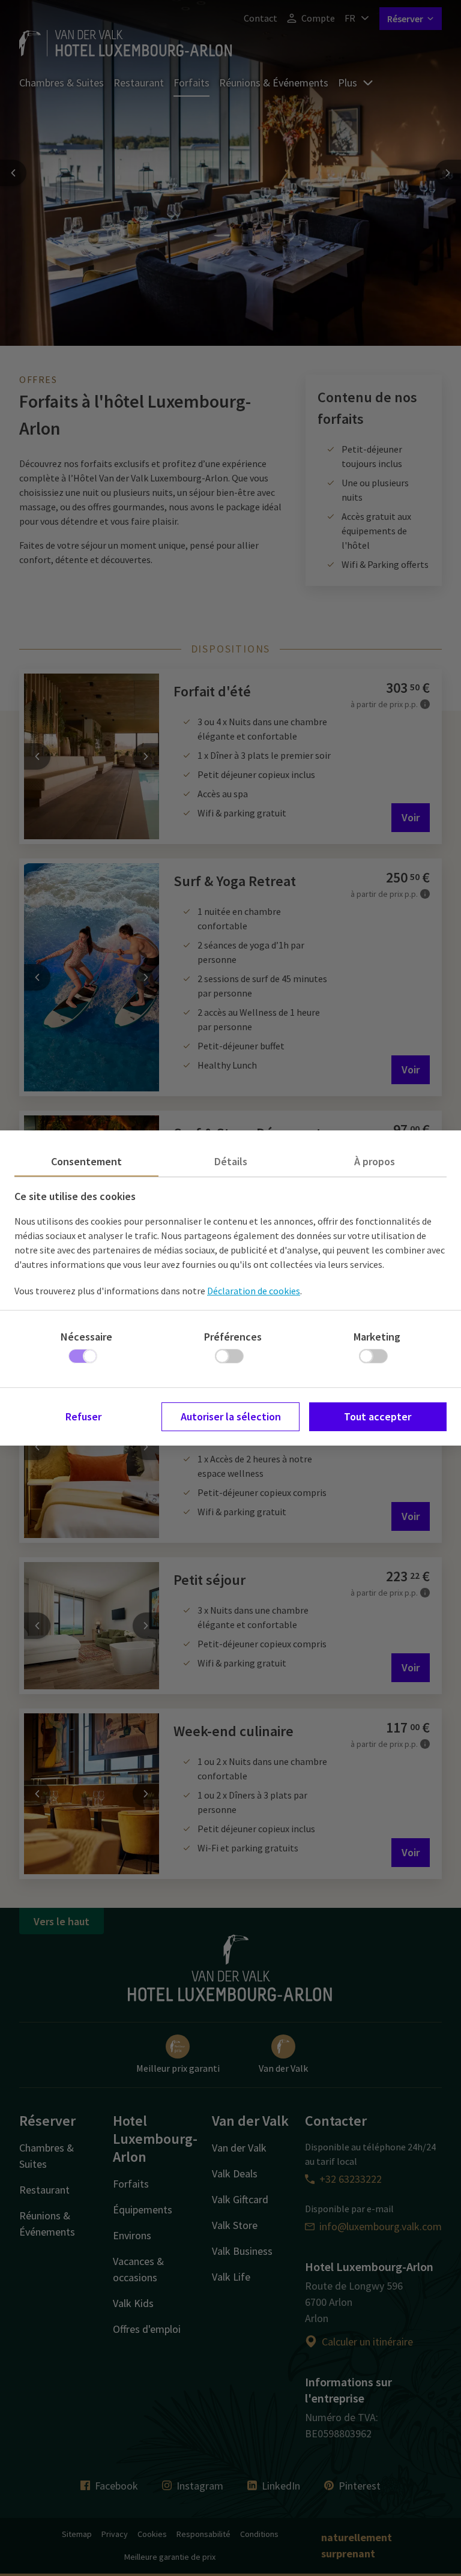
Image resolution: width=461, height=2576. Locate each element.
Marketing (377, 1337)
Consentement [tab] (86, 1161)
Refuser (83, 1416)
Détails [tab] (231, 1161)
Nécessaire (86, 1337)
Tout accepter (378, 1416)
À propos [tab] (375, 1161)
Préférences (233, 1337)
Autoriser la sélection (231, 1416)
